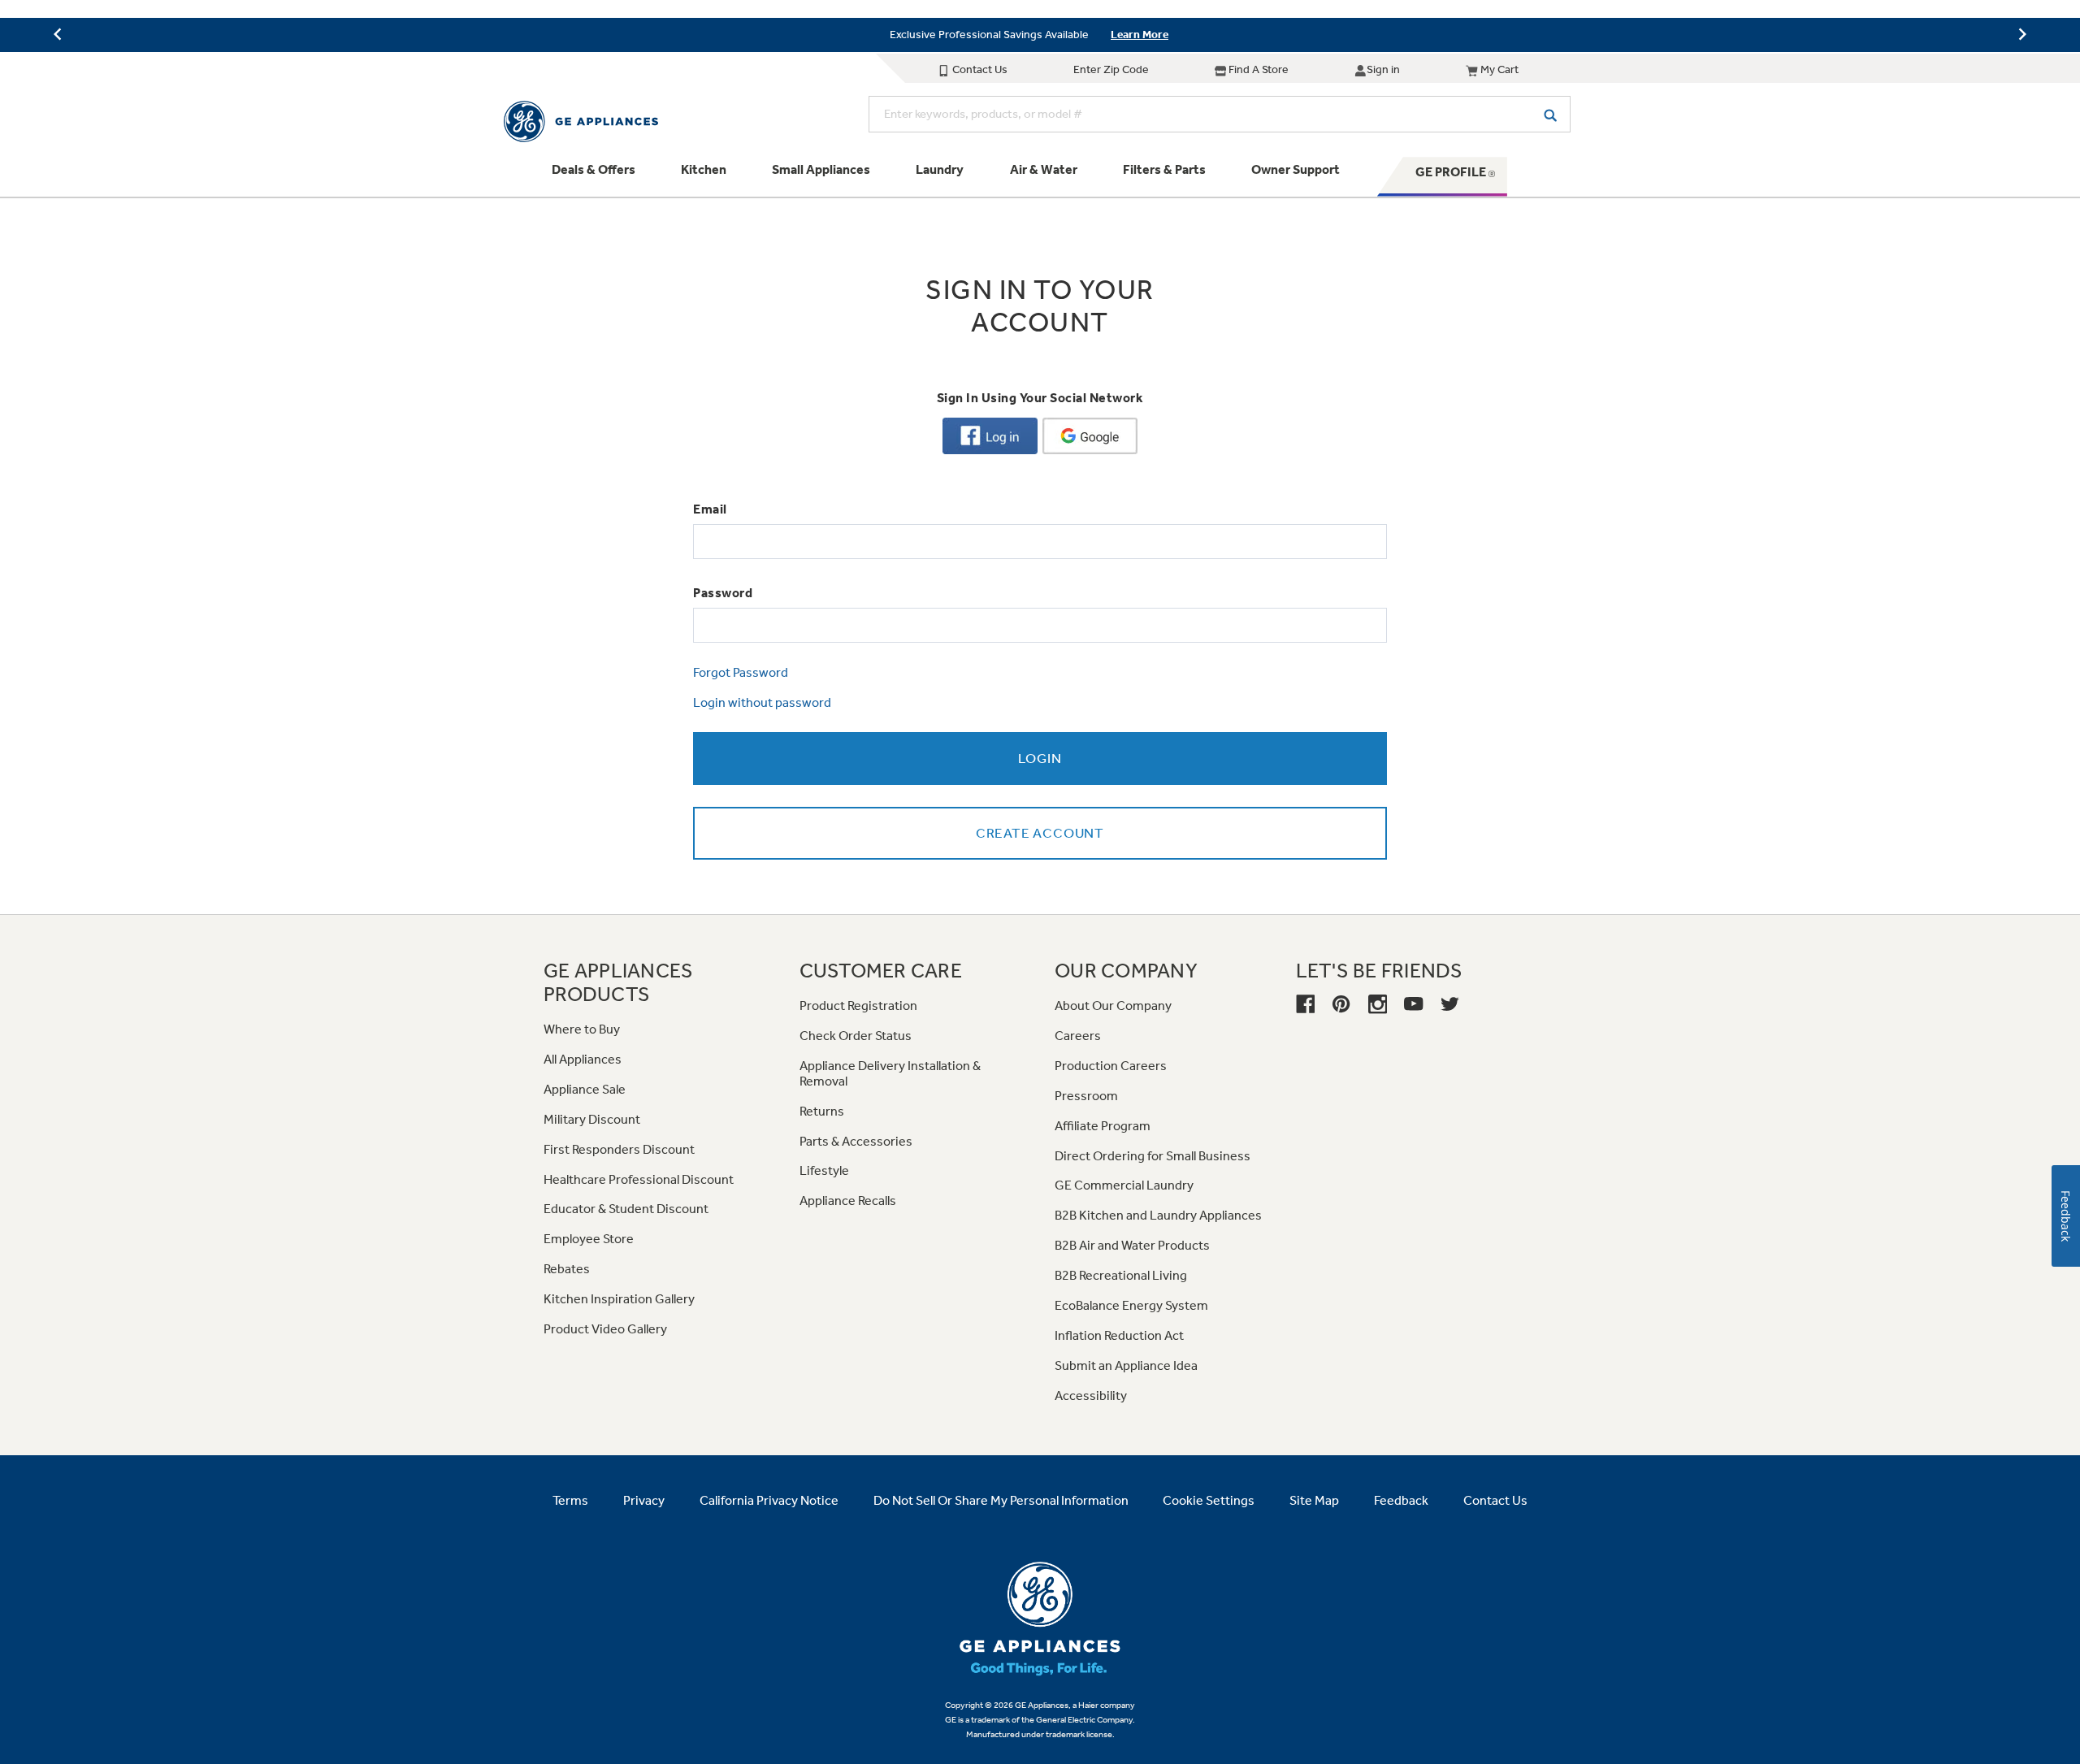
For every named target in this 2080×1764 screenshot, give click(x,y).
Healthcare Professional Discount (639, 1179)
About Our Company (1113, 1006)
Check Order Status (856, 1036)
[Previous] (58, 34)
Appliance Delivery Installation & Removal (890, 1073)
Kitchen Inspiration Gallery (619, 1299)
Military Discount (592, 1119)
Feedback (1401, 1500)
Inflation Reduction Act (1119, 1335)
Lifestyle (824, 1170)
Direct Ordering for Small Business (1153, 1156)
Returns (822, 1111)
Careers (1078, 1036)
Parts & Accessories (856, 1141)
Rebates (567, 1269)
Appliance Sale (585, 1089)
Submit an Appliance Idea (1126, 1365)
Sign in (1383, 69)
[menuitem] (594, 176)
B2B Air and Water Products (1132, 1245)
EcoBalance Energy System (1131, 1305)
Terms (570, 1500)
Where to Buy (582, 1029)
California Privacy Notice (769, 1500)
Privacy (644, 1500)
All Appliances (583, 1059)
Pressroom (1086, 1096)
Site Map (1314, 1500)
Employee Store (589, 1239)
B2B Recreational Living (1121, 1275)
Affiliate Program (1103, 1126)
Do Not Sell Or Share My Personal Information (1001, 1500)
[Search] (1550, 114)
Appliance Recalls (848, 1201)
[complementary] (1040, 35)
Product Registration (858, 1006)
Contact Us (979, 69)
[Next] (2022, 34)
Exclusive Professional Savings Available (989, 35)
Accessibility (1091, 1396)
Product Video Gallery (605, 1329)
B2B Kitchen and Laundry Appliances (1158, 1215)
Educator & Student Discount (626, 1209)
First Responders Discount (619, 1149)
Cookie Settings (1209, 1500)
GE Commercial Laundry (1124, 1185)
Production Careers (1111, 1066)
